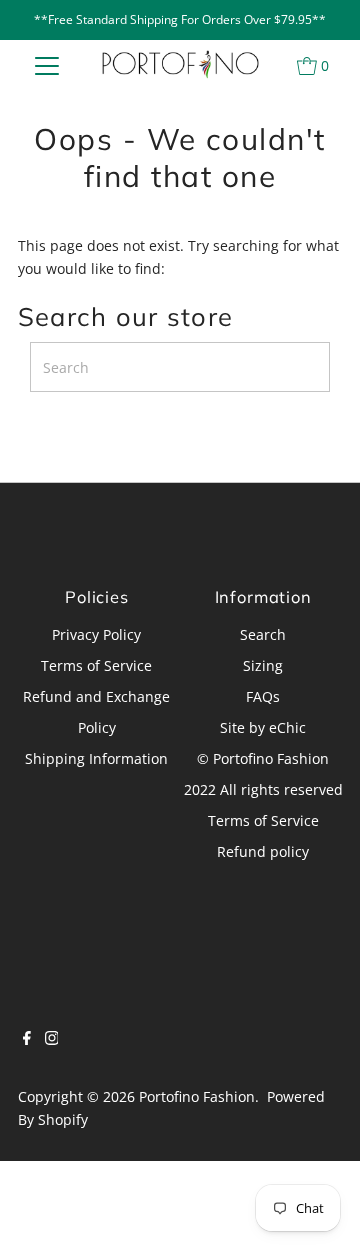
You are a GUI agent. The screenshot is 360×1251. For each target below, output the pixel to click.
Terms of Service (96, 665)
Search (263, 634)
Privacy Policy (96, 634)
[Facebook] (27, 1040)
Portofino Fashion (197, 1096)
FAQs (263, 696)
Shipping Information (96, 758)
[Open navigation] (47, 65)
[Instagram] (52, 1040)
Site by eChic (263, 727)
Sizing (263, 665)
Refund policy (263, 851)
